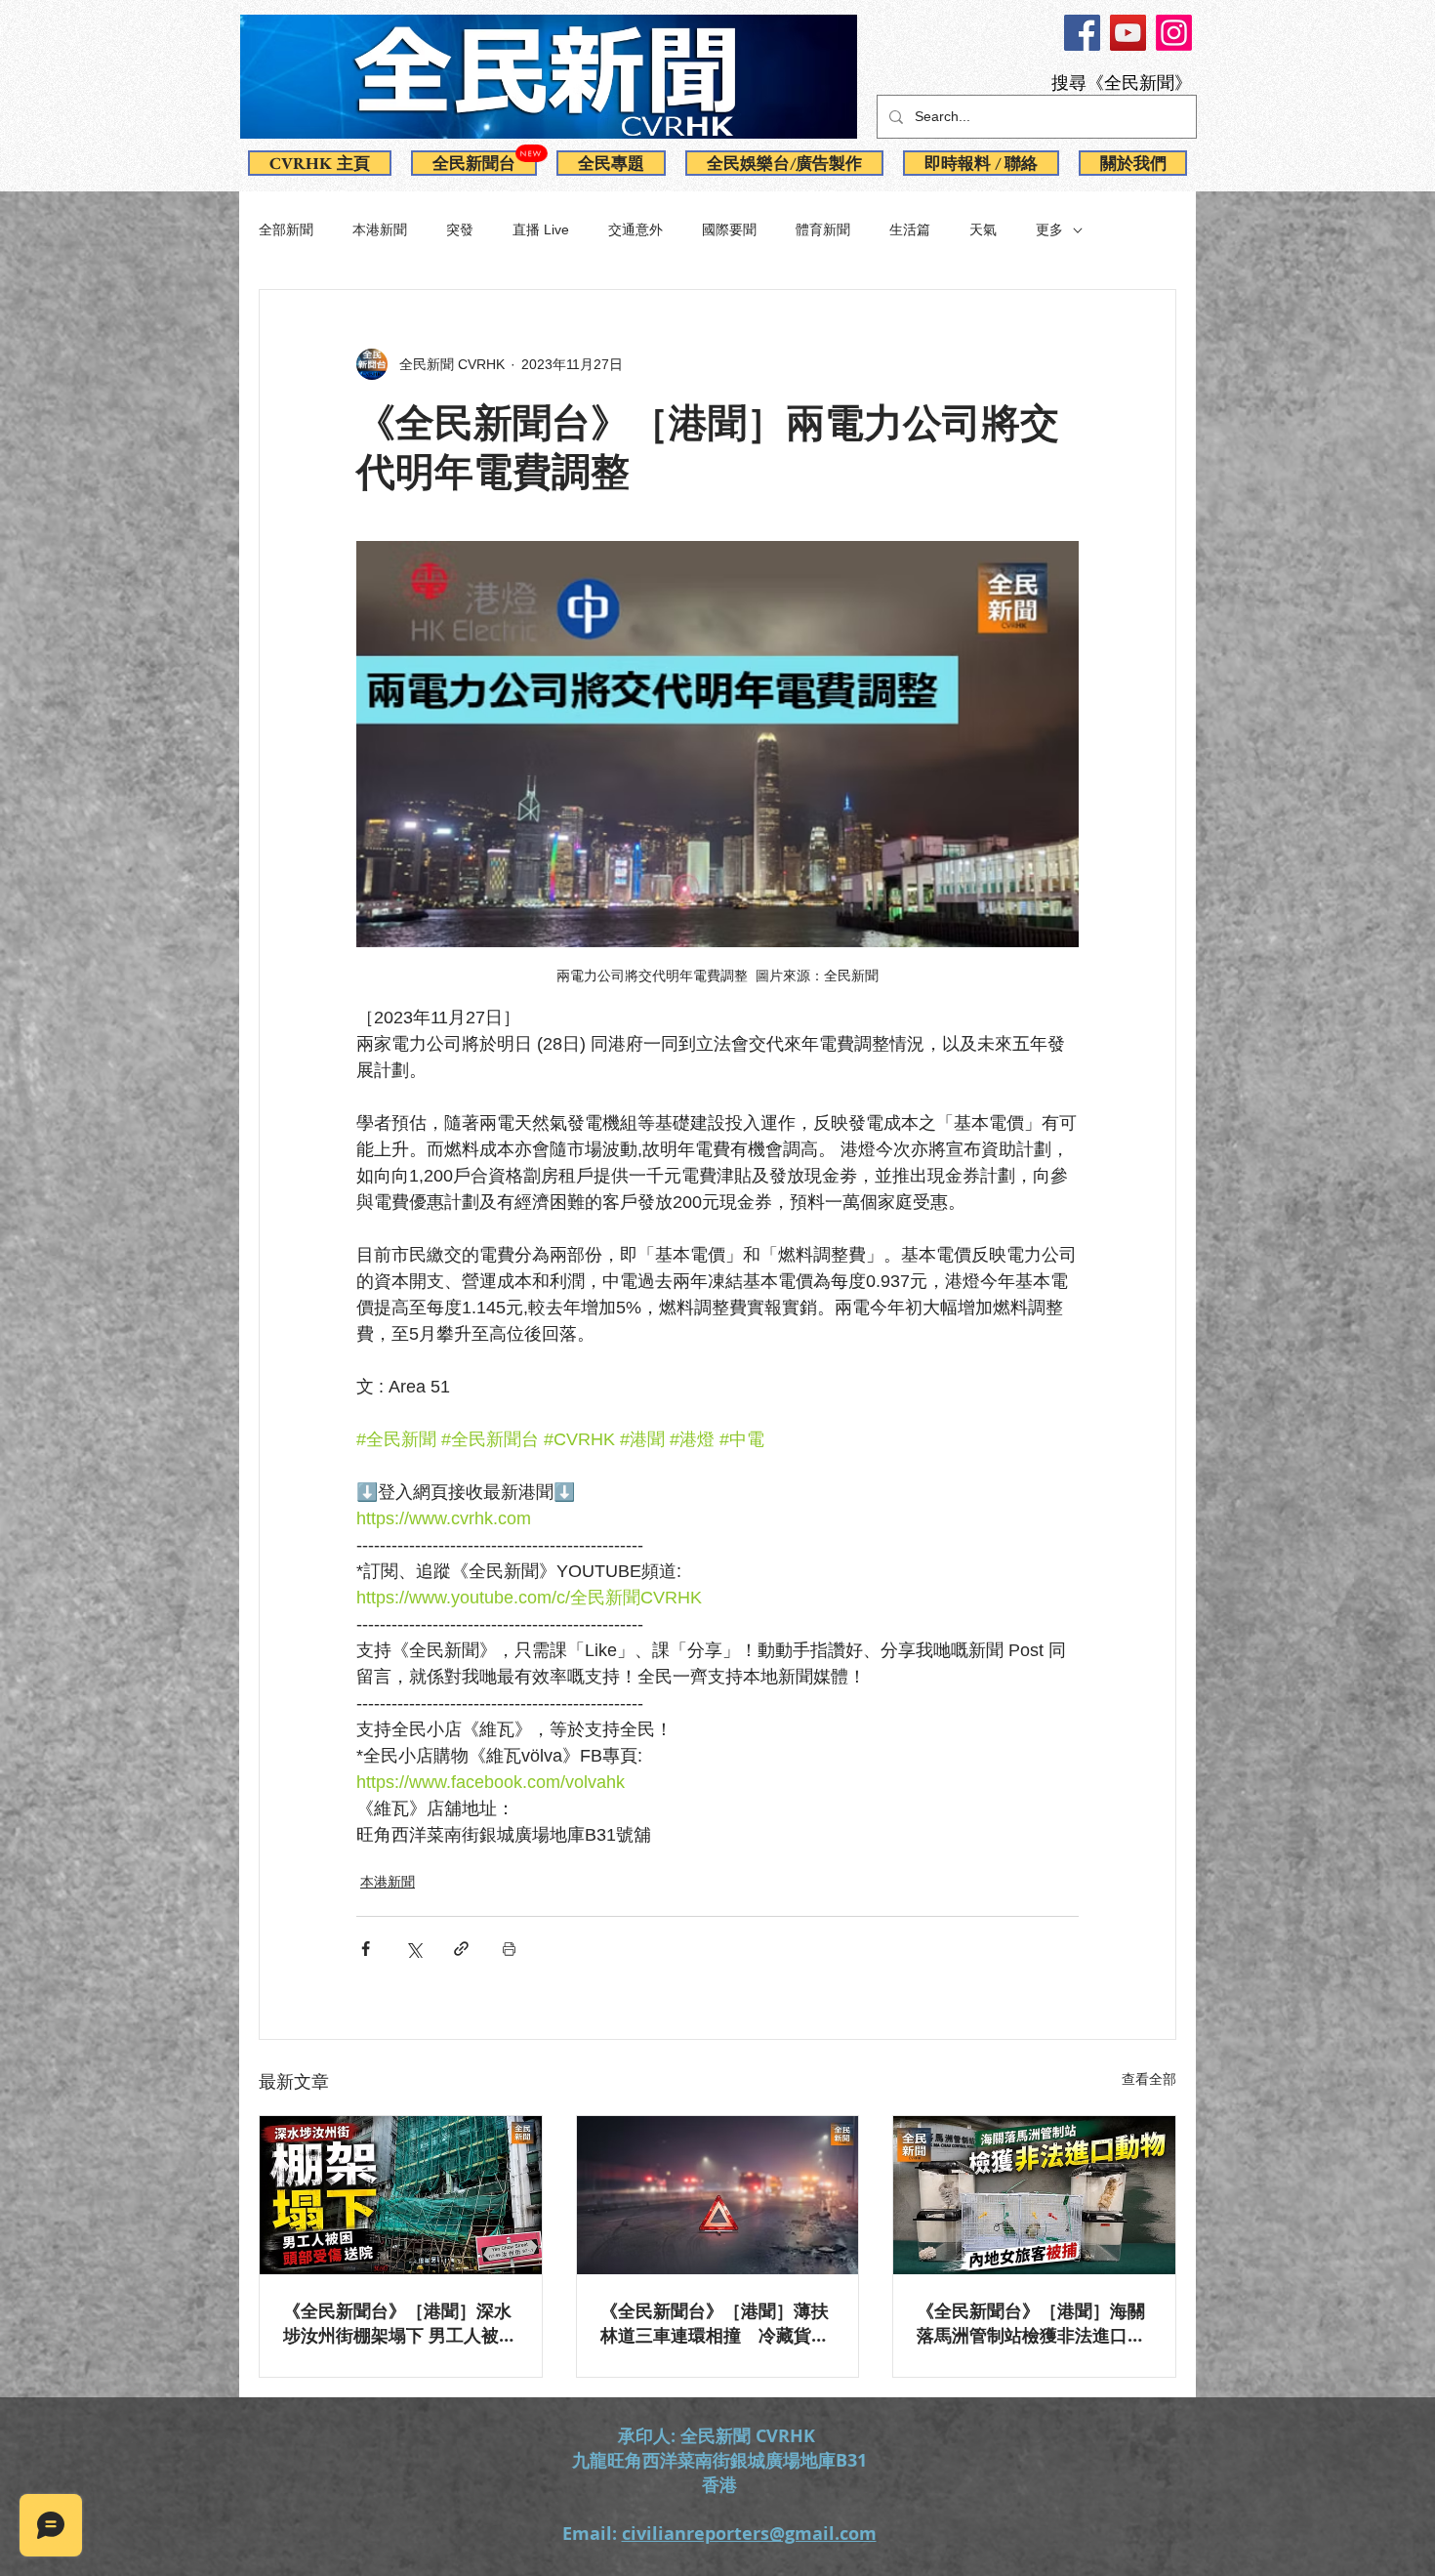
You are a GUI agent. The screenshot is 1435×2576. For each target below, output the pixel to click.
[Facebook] (1082, 33)
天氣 (983, 229)
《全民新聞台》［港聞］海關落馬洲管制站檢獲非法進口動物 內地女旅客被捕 (1031, 2323)
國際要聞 (729, 229)
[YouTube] (1128, 33)
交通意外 (635, 229)
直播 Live (541, 229)
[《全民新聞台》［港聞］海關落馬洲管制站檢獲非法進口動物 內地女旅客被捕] (1034, 2195)
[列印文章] (509, 1949)
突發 (460, 229)
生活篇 (910, 229)
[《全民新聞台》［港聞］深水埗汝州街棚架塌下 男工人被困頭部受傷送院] (401, 2195)
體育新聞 (823, 229)
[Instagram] (1174, 33)
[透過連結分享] (461, 1949)
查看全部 (1149, 2079)
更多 (1049, 229)
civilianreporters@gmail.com (749, 2534)
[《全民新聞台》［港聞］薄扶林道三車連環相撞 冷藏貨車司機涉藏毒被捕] (718, 2195)
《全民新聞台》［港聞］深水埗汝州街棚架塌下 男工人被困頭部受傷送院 (400, 2323)
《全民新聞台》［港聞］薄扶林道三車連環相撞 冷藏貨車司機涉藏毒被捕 (715, 2323)
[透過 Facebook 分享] (366, 1949)
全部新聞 (286, 229)
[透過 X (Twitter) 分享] (413, 1949)
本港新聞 (380, 229)
